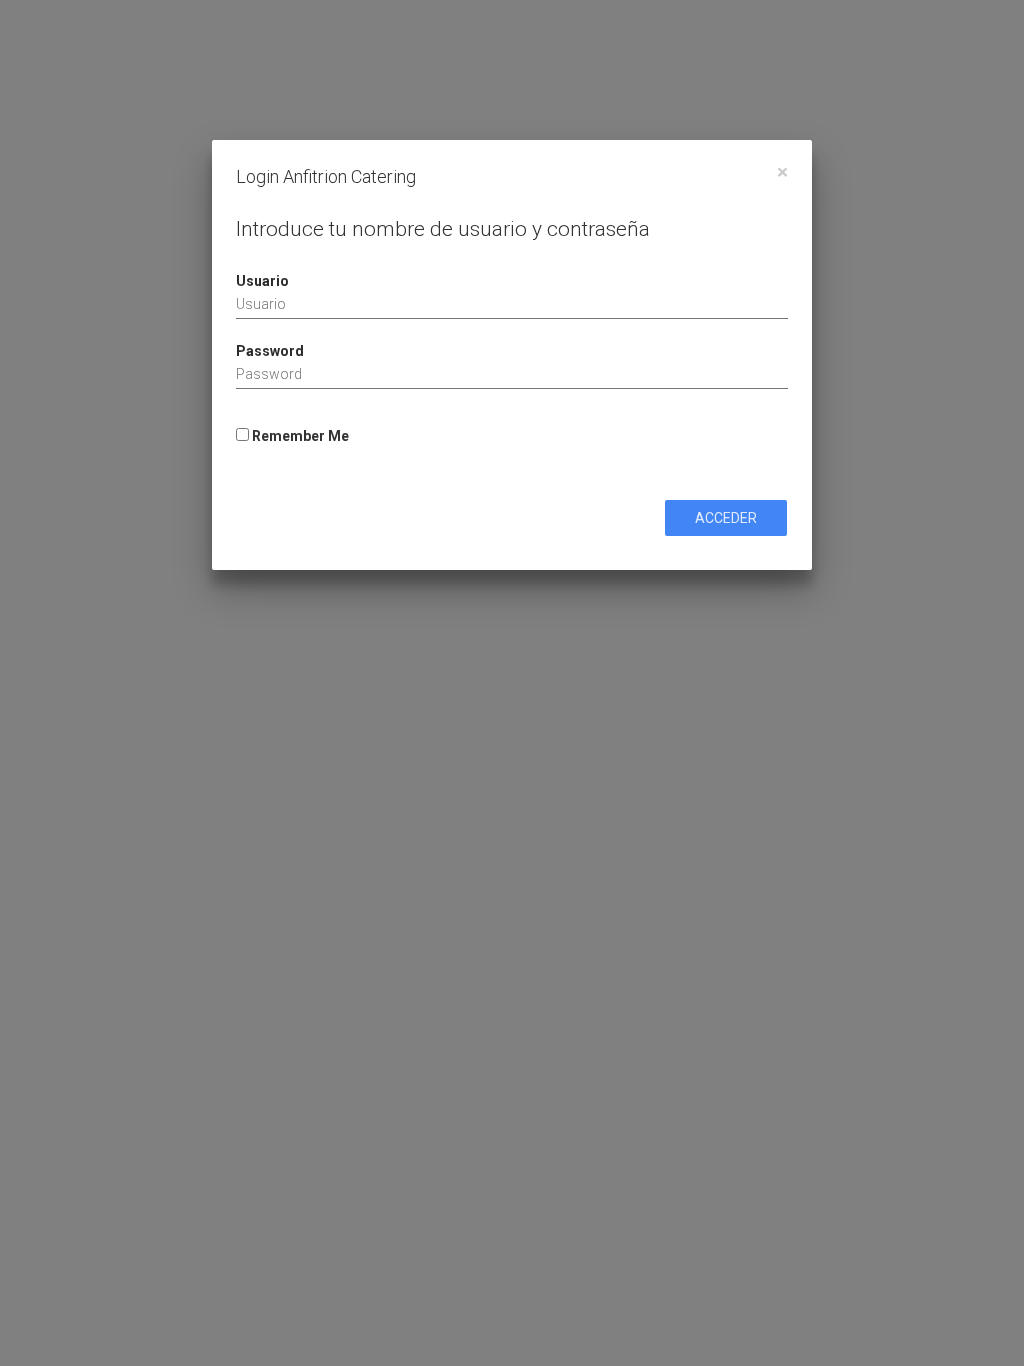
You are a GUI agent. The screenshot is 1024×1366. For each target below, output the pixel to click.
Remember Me (299, 436)
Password (270, 351)
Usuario (262, 281)
